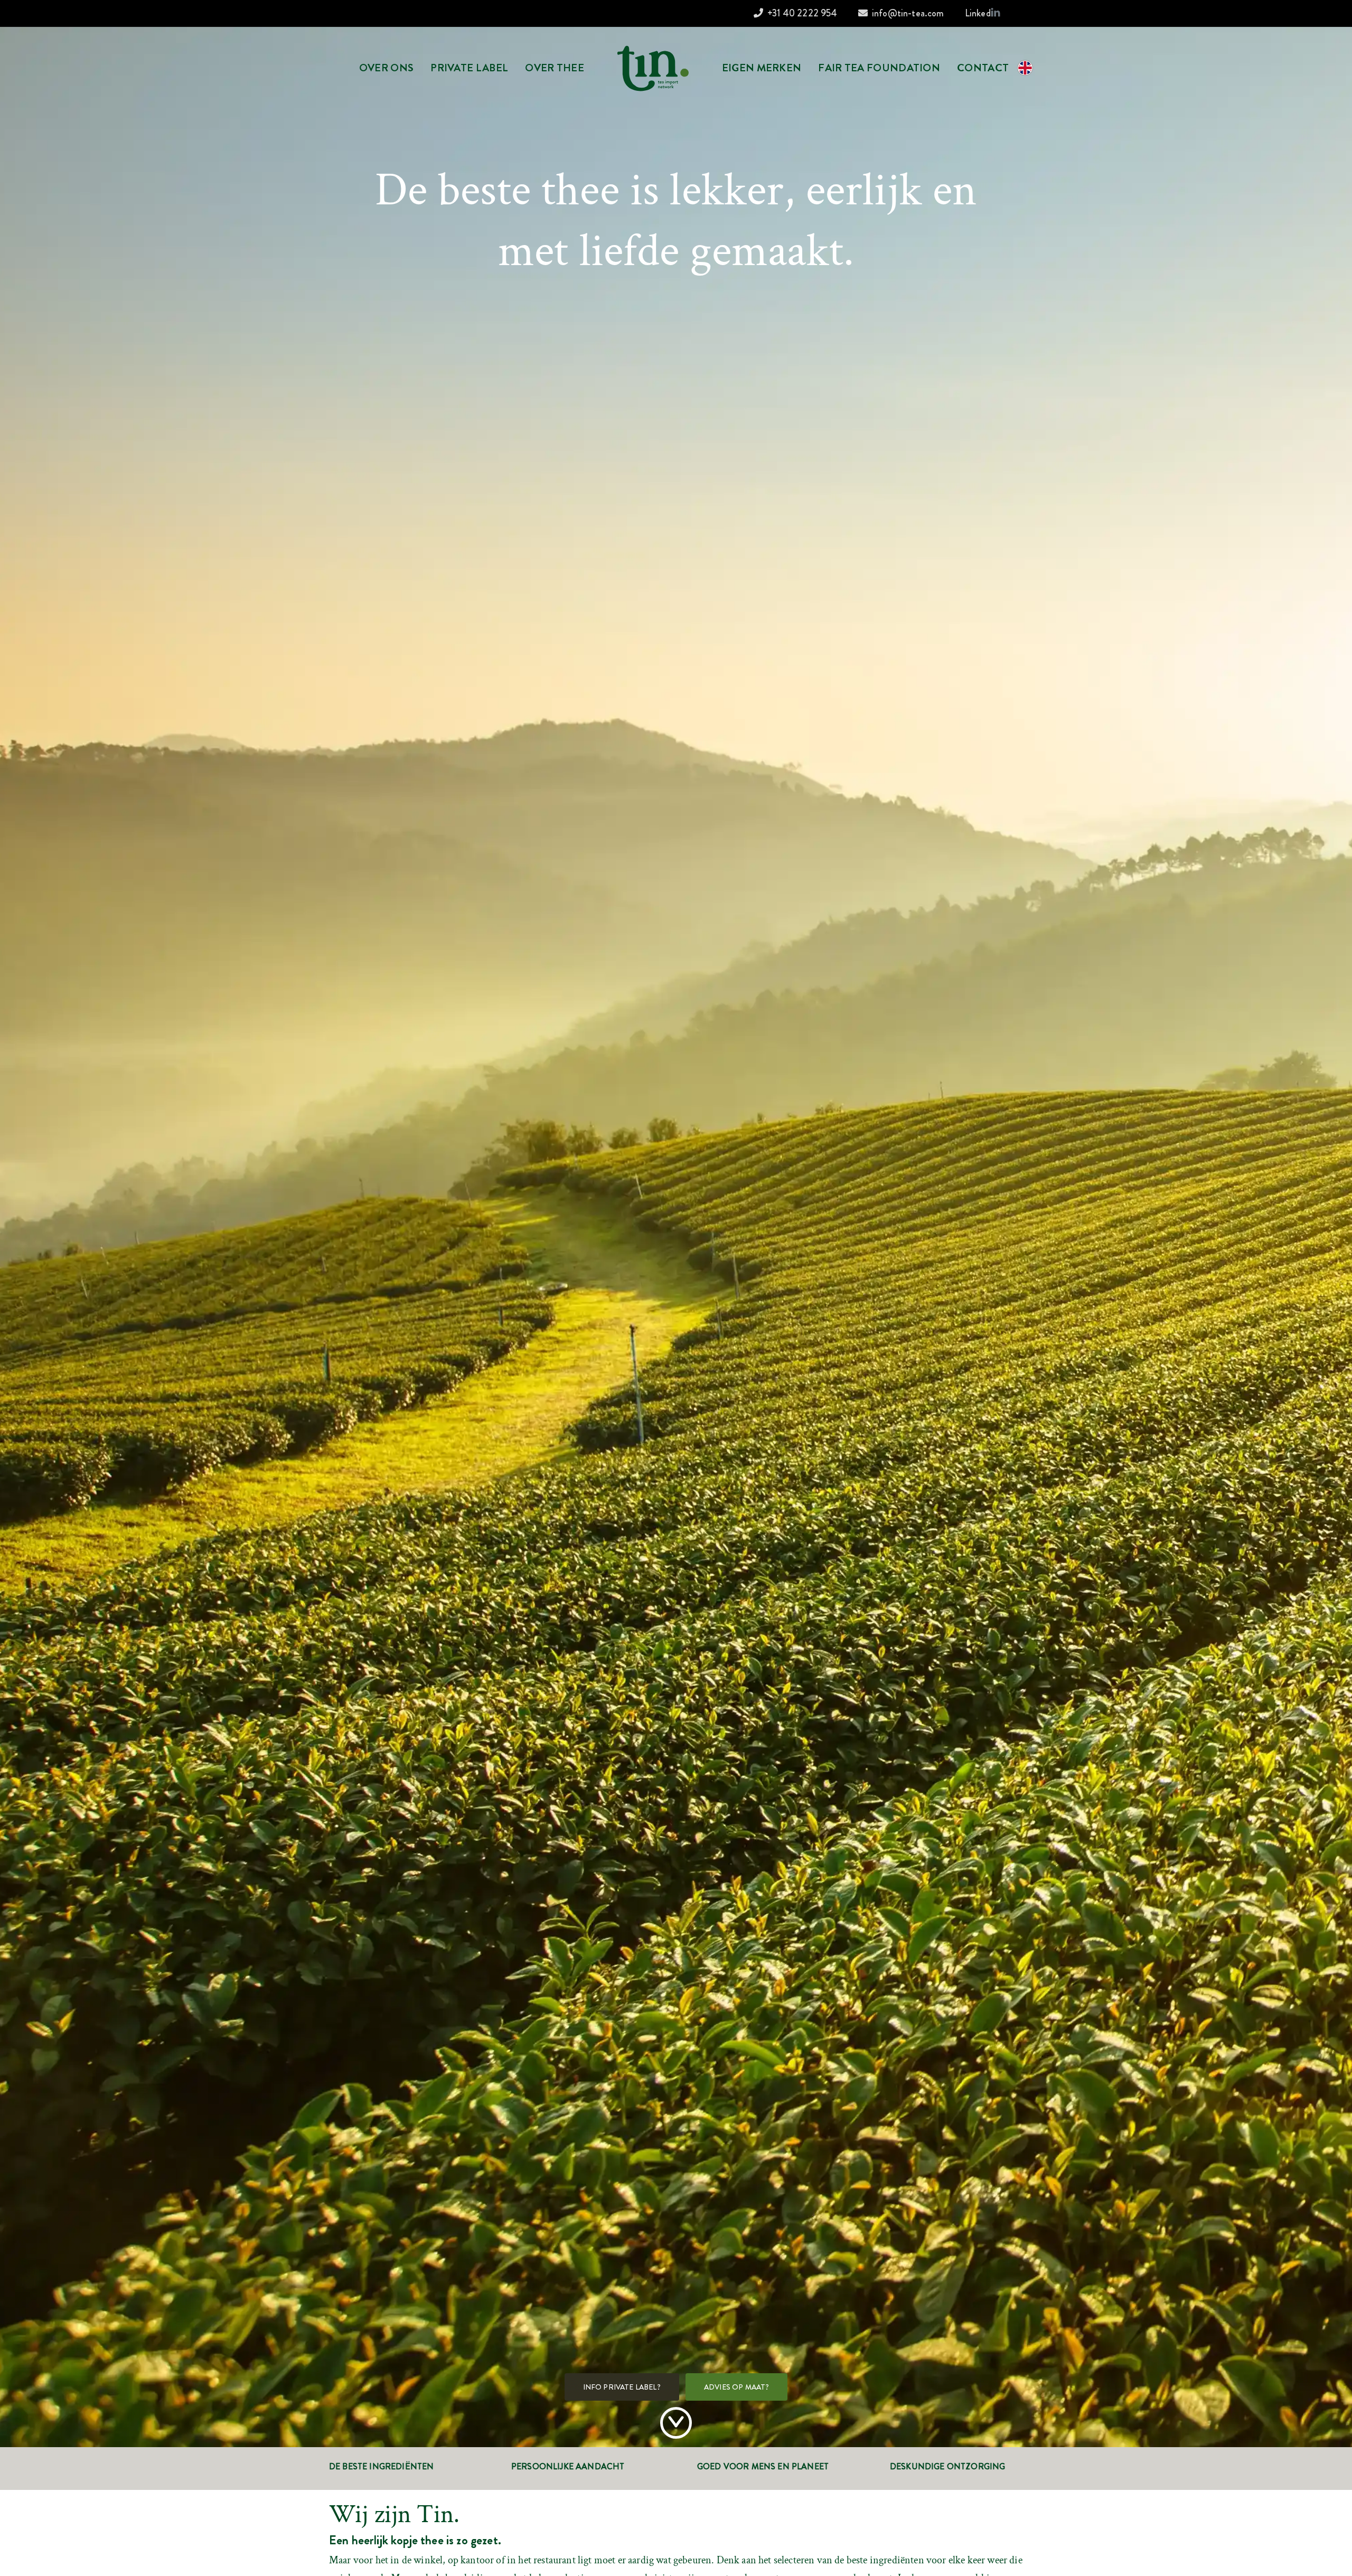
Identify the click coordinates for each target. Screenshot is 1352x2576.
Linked (978, 13)
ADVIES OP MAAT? (737, 2387)
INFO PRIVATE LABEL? (622, 2387)
